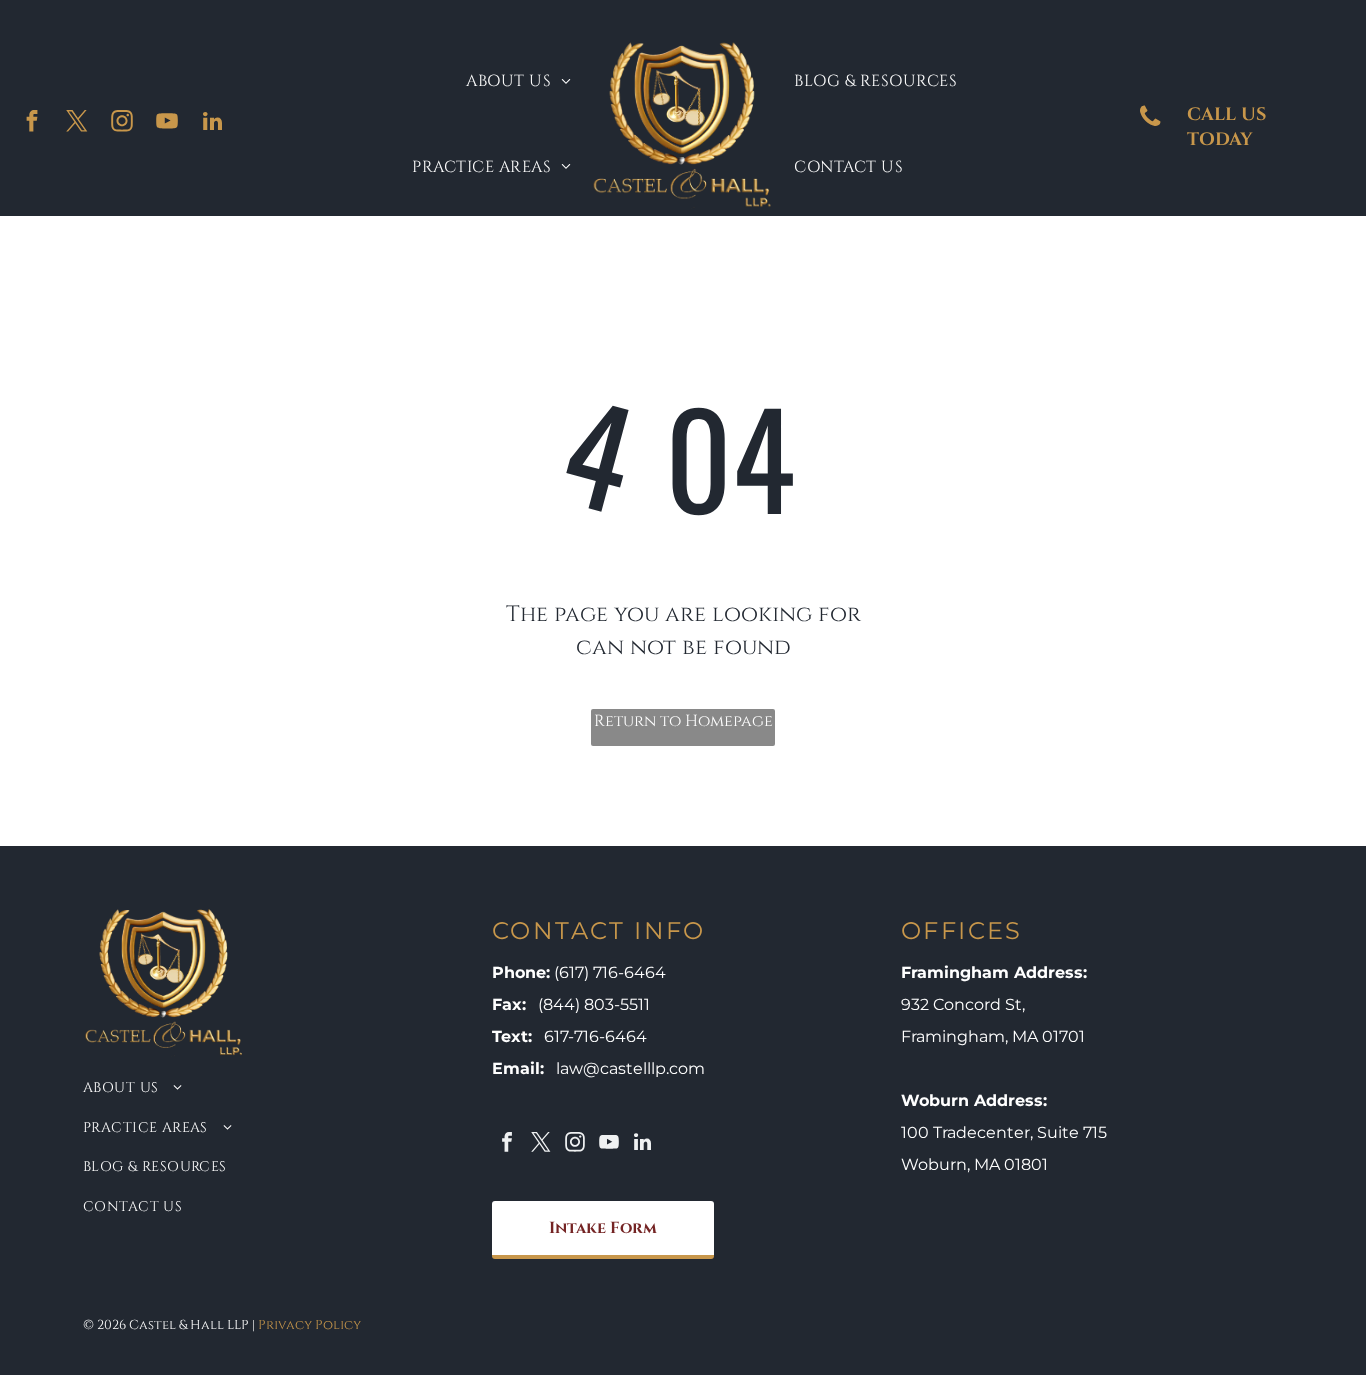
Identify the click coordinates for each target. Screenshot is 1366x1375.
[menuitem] (518, 81)
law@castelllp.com (630, 1068)
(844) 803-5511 (594, 1004)
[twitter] (77, 124)
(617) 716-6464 (610, 972)
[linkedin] (212, 124)
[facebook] (32, 124)
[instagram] (122, 124)
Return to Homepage (683, 721)
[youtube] (167, 124)
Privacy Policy (309, 1325)
